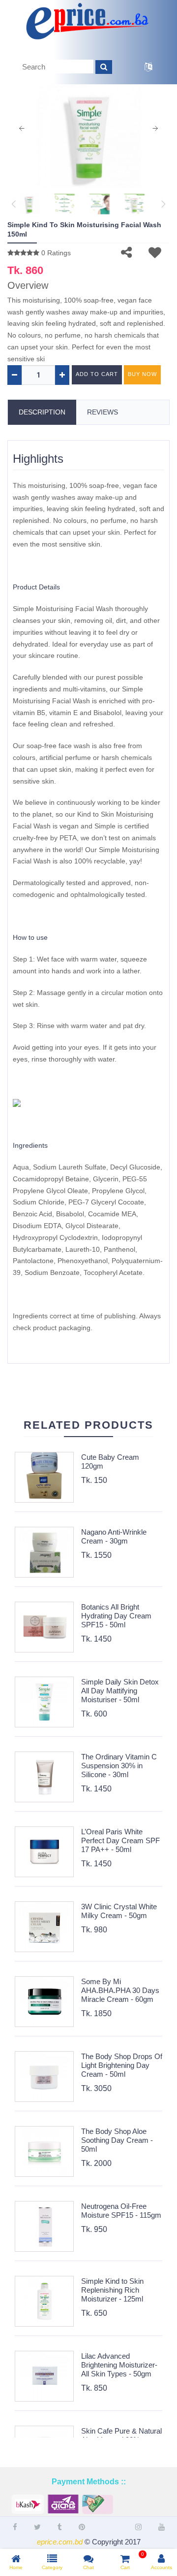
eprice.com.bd (60, 2542)
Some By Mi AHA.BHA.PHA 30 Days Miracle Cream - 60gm (120, 1990)
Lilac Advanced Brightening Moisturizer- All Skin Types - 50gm (119, 2365)
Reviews (103, 412)
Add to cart (97, 374)
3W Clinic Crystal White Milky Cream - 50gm (119, 1911)
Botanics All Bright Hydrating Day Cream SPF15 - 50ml (116, 1616)
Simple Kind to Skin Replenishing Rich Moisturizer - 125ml (112, 2290)
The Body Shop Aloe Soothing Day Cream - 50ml (117, 2140)
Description (42, 412)
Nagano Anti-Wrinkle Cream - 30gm (114, 1536)
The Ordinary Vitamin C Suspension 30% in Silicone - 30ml (119, 1766)
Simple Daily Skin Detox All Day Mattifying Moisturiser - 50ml (120, 1691)
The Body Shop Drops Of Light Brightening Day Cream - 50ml (122, 2065)
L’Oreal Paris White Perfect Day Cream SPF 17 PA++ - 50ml (120, 1840)
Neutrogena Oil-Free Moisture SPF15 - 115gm (121, 2211)
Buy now (142, 374)
